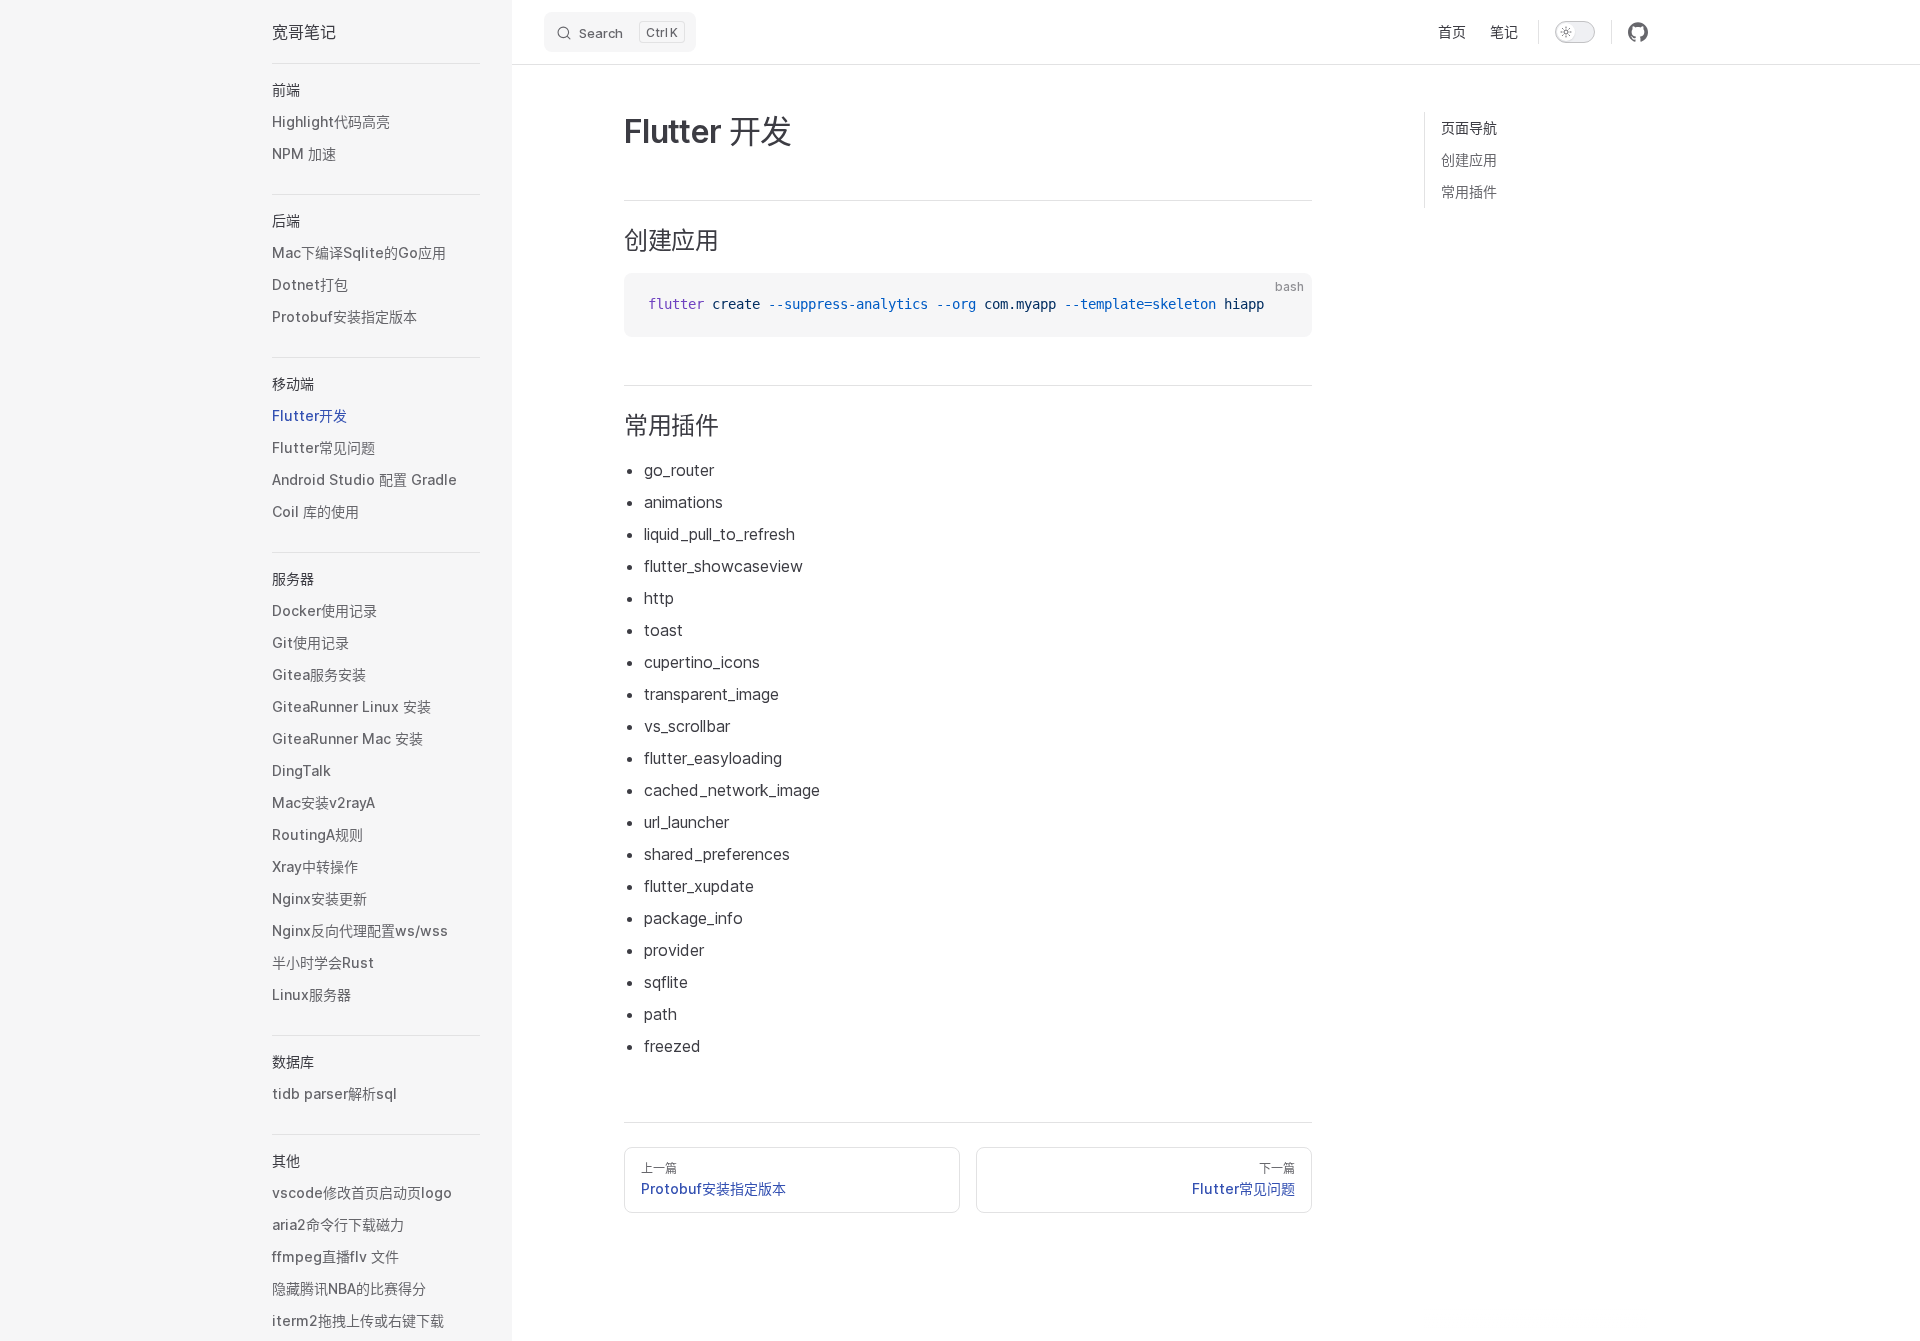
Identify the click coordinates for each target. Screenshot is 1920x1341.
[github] (1638, 32)
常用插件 (1469, 191)
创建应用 (1469, 159)
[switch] (1575, 32)
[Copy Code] (1280, 305)
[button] (376, 90)
